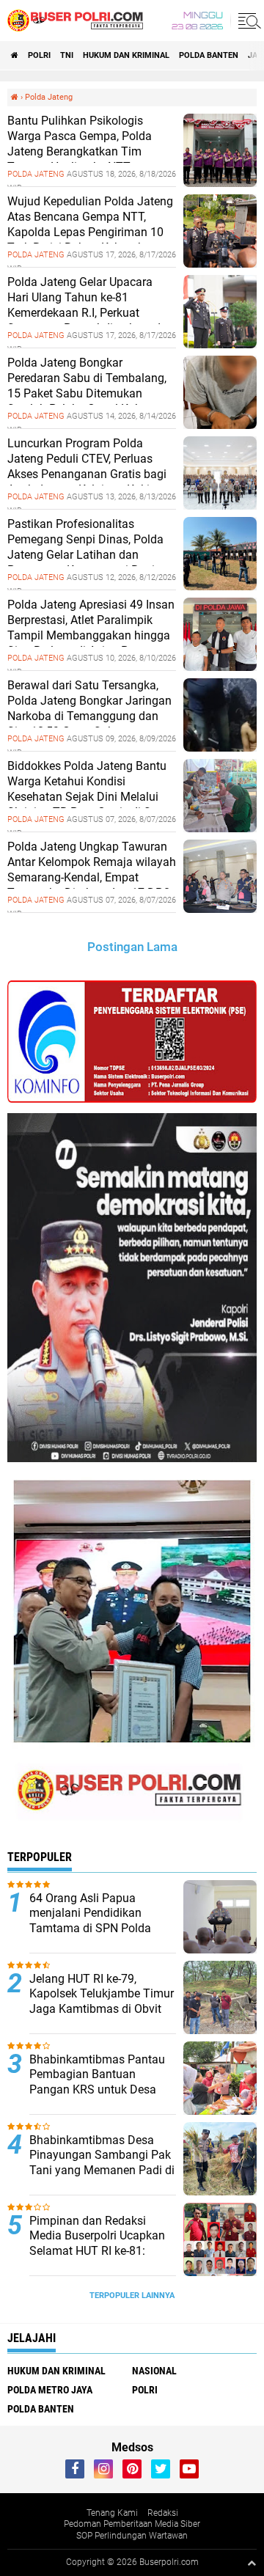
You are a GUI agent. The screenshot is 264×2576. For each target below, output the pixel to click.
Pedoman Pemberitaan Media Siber (132, 2524)
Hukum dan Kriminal (126, 55)
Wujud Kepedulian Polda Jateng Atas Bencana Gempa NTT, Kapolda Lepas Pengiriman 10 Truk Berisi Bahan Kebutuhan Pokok (90, 232)
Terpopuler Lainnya (132, 2296)
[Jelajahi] (247, 21)
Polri (39, 55)
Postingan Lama (132, 947)
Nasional (154, 2371)
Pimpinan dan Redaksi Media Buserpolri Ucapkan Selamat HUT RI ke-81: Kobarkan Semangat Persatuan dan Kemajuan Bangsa (97, 2259)
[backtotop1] (252, 2563)
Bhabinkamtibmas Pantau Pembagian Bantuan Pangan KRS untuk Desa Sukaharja (97, 2082)
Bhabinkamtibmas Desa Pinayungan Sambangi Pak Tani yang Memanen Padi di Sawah (102, 2163)
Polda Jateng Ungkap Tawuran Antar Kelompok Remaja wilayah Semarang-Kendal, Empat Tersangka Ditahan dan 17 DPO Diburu (92, 877)
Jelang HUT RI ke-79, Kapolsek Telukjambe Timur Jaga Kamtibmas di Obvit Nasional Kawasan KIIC (102, 2001)
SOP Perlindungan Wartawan (132, 2536)
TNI (67, 55)
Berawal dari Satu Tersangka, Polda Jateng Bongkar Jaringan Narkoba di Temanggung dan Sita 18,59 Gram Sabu (89, 708)
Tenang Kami (112, 2513)
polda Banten (209, 55)
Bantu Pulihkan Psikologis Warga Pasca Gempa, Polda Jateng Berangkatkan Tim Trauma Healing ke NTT (80, 143)
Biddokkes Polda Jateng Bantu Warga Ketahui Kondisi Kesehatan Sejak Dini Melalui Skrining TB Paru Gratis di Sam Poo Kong (88, 796)
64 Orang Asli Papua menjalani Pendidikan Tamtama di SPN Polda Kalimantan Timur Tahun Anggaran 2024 (94, 1929)
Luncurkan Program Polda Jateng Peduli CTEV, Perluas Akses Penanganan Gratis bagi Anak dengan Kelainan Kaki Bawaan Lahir (87, 474)
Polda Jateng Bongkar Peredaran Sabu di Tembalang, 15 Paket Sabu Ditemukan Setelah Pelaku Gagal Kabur (87, 385)
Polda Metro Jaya (50, 2390)
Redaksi (163, 2513)
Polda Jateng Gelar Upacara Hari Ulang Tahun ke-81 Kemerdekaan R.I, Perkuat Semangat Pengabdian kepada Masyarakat (87, 312)
